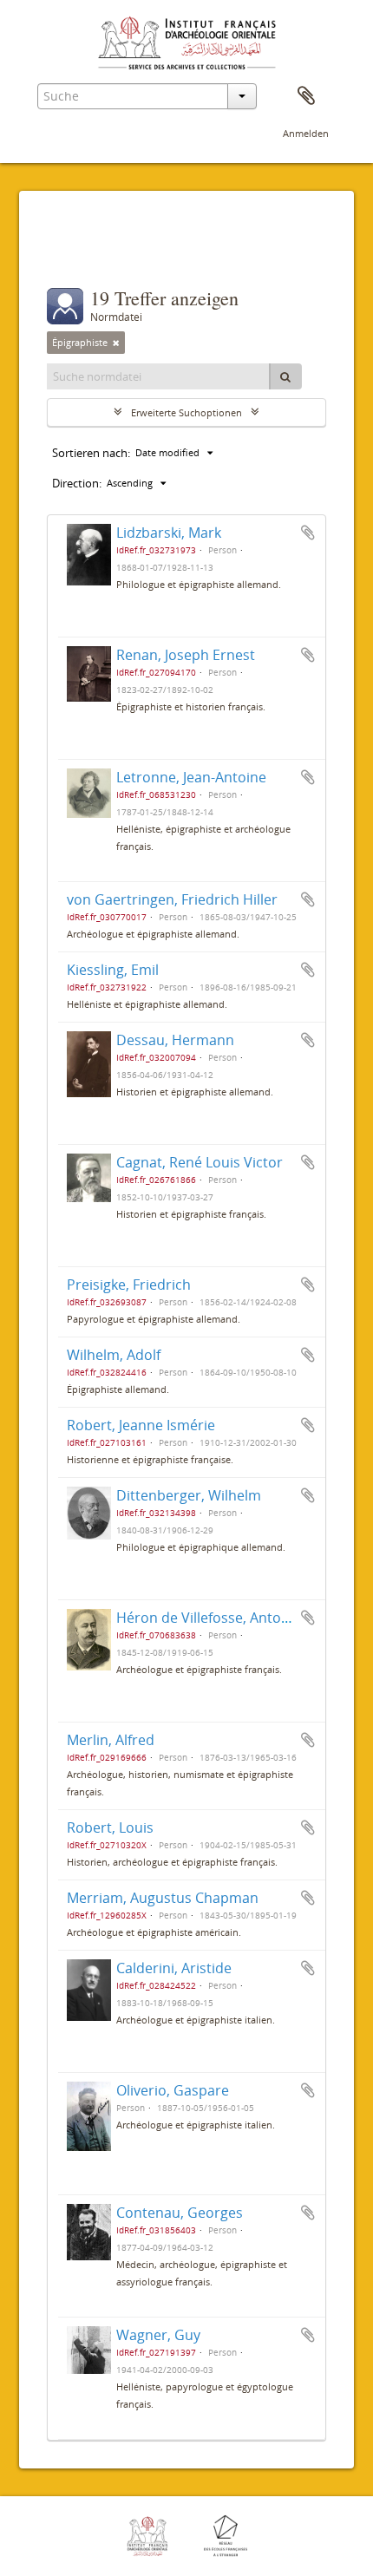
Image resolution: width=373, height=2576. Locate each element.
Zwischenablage (306, 96)
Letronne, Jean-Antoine (191, 777)
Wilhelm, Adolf (114, 1355)
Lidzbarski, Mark (169, 533)
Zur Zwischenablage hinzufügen (308, 533)
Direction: (77, 483)
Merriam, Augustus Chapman (163, 1898)
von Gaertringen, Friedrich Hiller (172, 899)
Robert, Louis (110, 1827)
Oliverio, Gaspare (173, 2090)
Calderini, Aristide (174, 1968)
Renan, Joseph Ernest (186, 655)
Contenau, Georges (180, 2213)
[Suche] (285, 376)
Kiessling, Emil (113, 970)
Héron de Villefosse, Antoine (209, 1618)
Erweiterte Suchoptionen (186, 412)
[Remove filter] (116, 343)
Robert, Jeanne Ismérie (141, 1425)
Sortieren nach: (91, 453)
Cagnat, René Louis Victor (200, 1162)
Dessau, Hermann (175, 1040)
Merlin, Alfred (111, 1740)
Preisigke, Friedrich (129, 1285)
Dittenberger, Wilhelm (189, 1495)
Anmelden (306, 133)
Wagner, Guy (158, 2335)
